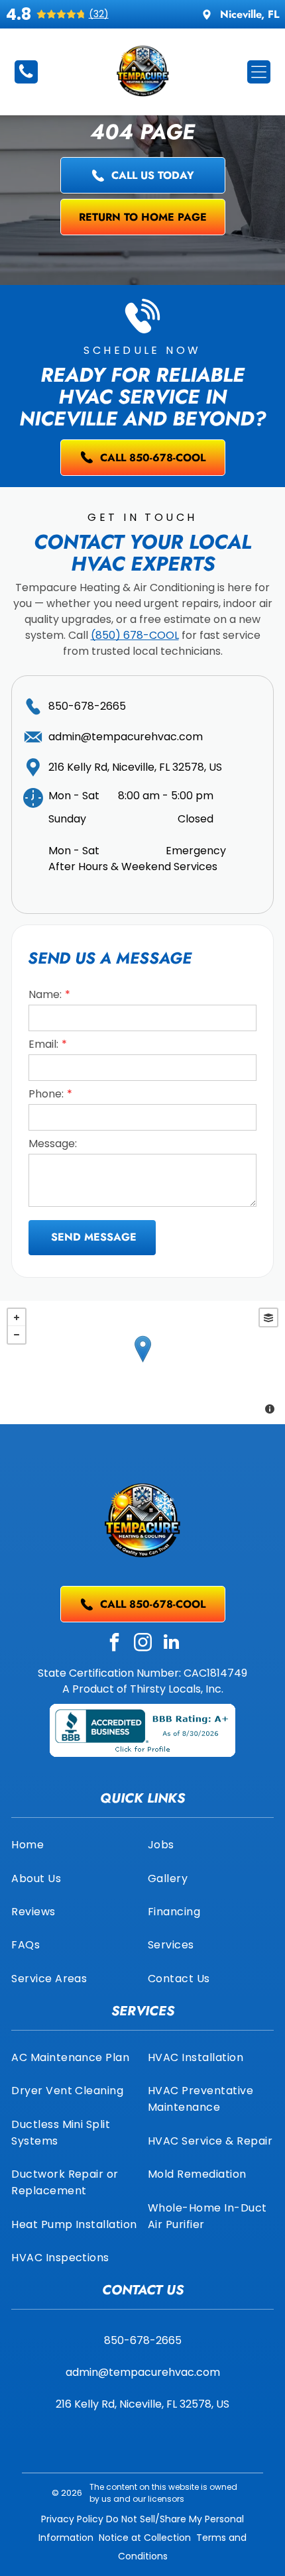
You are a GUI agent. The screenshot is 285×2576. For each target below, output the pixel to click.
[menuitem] (74, 1844)
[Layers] (268, 1317)
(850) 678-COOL (135, 635)
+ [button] (17, 1317)
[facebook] (114, 1644)
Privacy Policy (72, 2519)
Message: (53, 1144)
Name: (45, 994)
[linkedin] (171, 1644)
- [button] (17, 1335)
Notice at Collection (145, 2538)
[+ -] (142, 1363)
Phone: (46, 1094)
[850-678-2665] (26, 77)
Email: (43, 1044)
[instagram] (142, 1644)
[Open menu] (259, 72)
